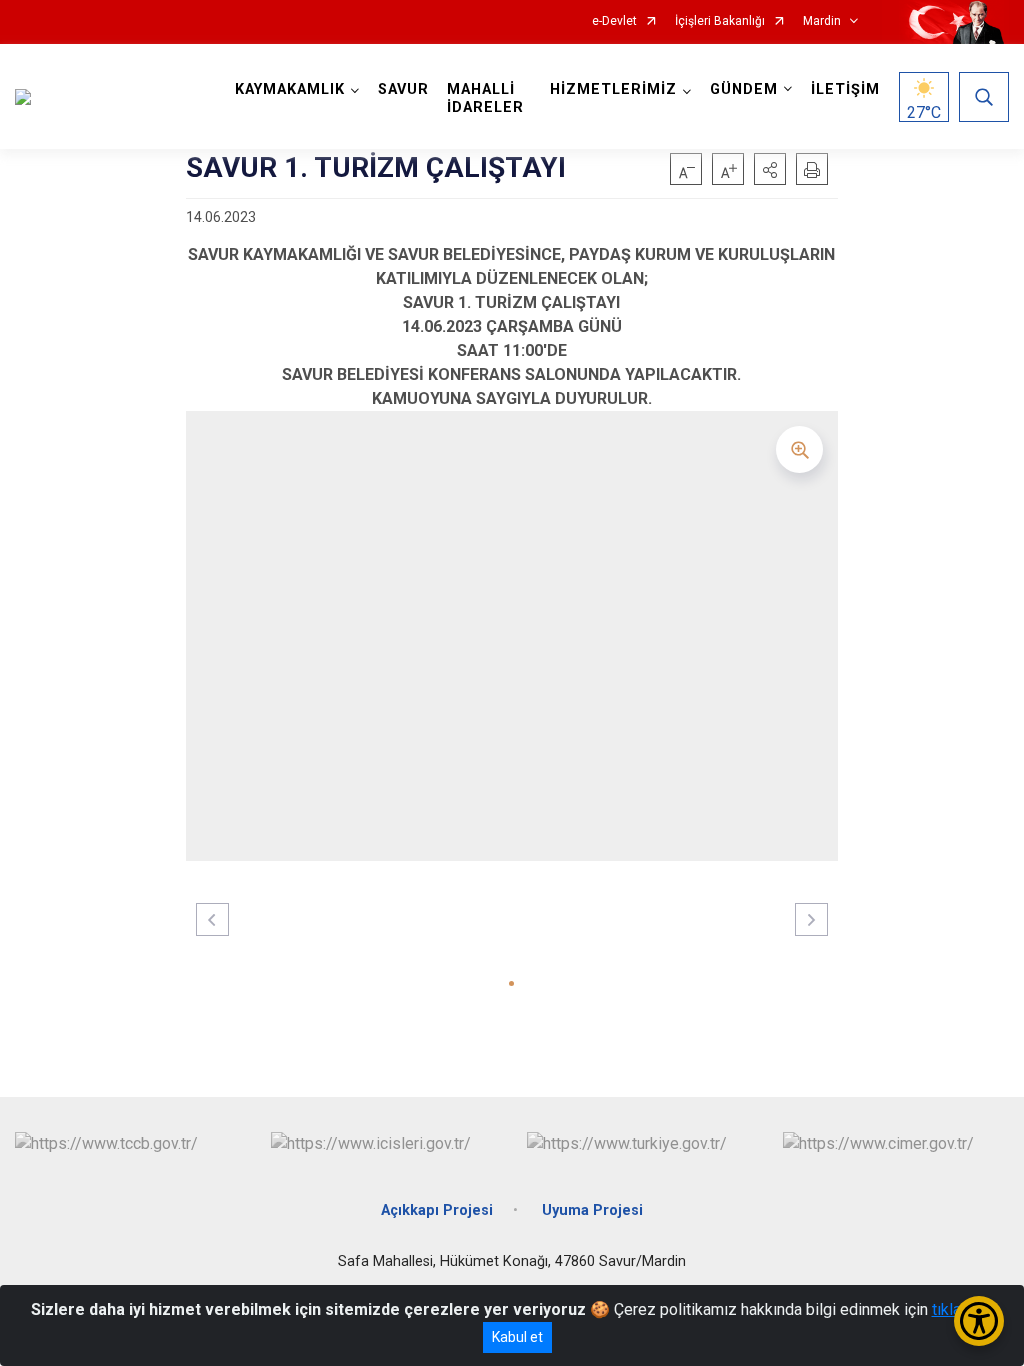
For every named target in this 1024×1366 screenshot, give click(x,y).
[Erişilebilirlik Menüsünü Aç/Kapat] (979, 1321)
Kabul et (517, 1337)
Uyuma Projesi (592, 1210)
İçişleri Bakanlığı (720, 21)
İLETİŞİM (845, 89)
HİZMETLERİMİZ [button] (613, 89)
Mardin (822, 21)
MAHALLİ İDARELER (485, 98)
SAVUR (403, 89)
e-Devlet (614, 21)
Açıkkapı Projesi (437, 1210)
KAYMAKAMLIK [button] (290, 89)
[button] (770, 169)
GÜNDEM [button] (744, 89)
